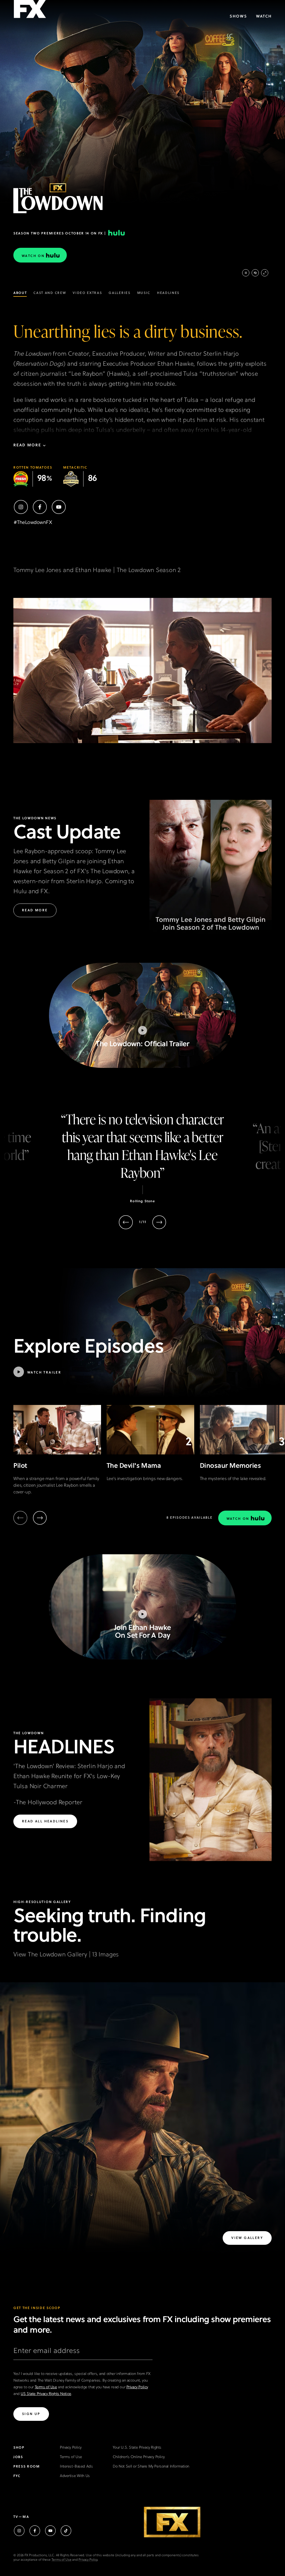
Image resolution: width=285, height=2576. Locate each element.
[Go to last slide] (126, 1222)
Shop (19, 2448)
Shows (238, 17)
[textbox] (83, 2353)
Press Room (27, 2467)
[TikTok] (66, 2531)
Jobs (18, 2457)
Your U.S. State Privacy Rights (137, 2448)
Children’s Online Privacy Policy (139, 2457)
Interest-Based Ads (76, 2467)
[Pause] (246, 273)
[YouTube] (59, 507)
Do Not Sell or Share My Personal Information (151, 2467)
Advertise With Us (75, 2476)
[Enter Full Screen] (265, 273)
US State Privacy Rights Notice (46, 2394)
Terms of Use (46, 2387)
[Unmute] (255, 273)
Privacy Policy (137, 2387)
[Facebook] (40, 507)
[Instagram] (21, 507)
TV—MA (21, 2517)
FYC (17, 2476)
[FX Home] (30, 11)
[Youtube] (50, 2531)
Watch (264, 17)
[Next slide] (159, 1222)
